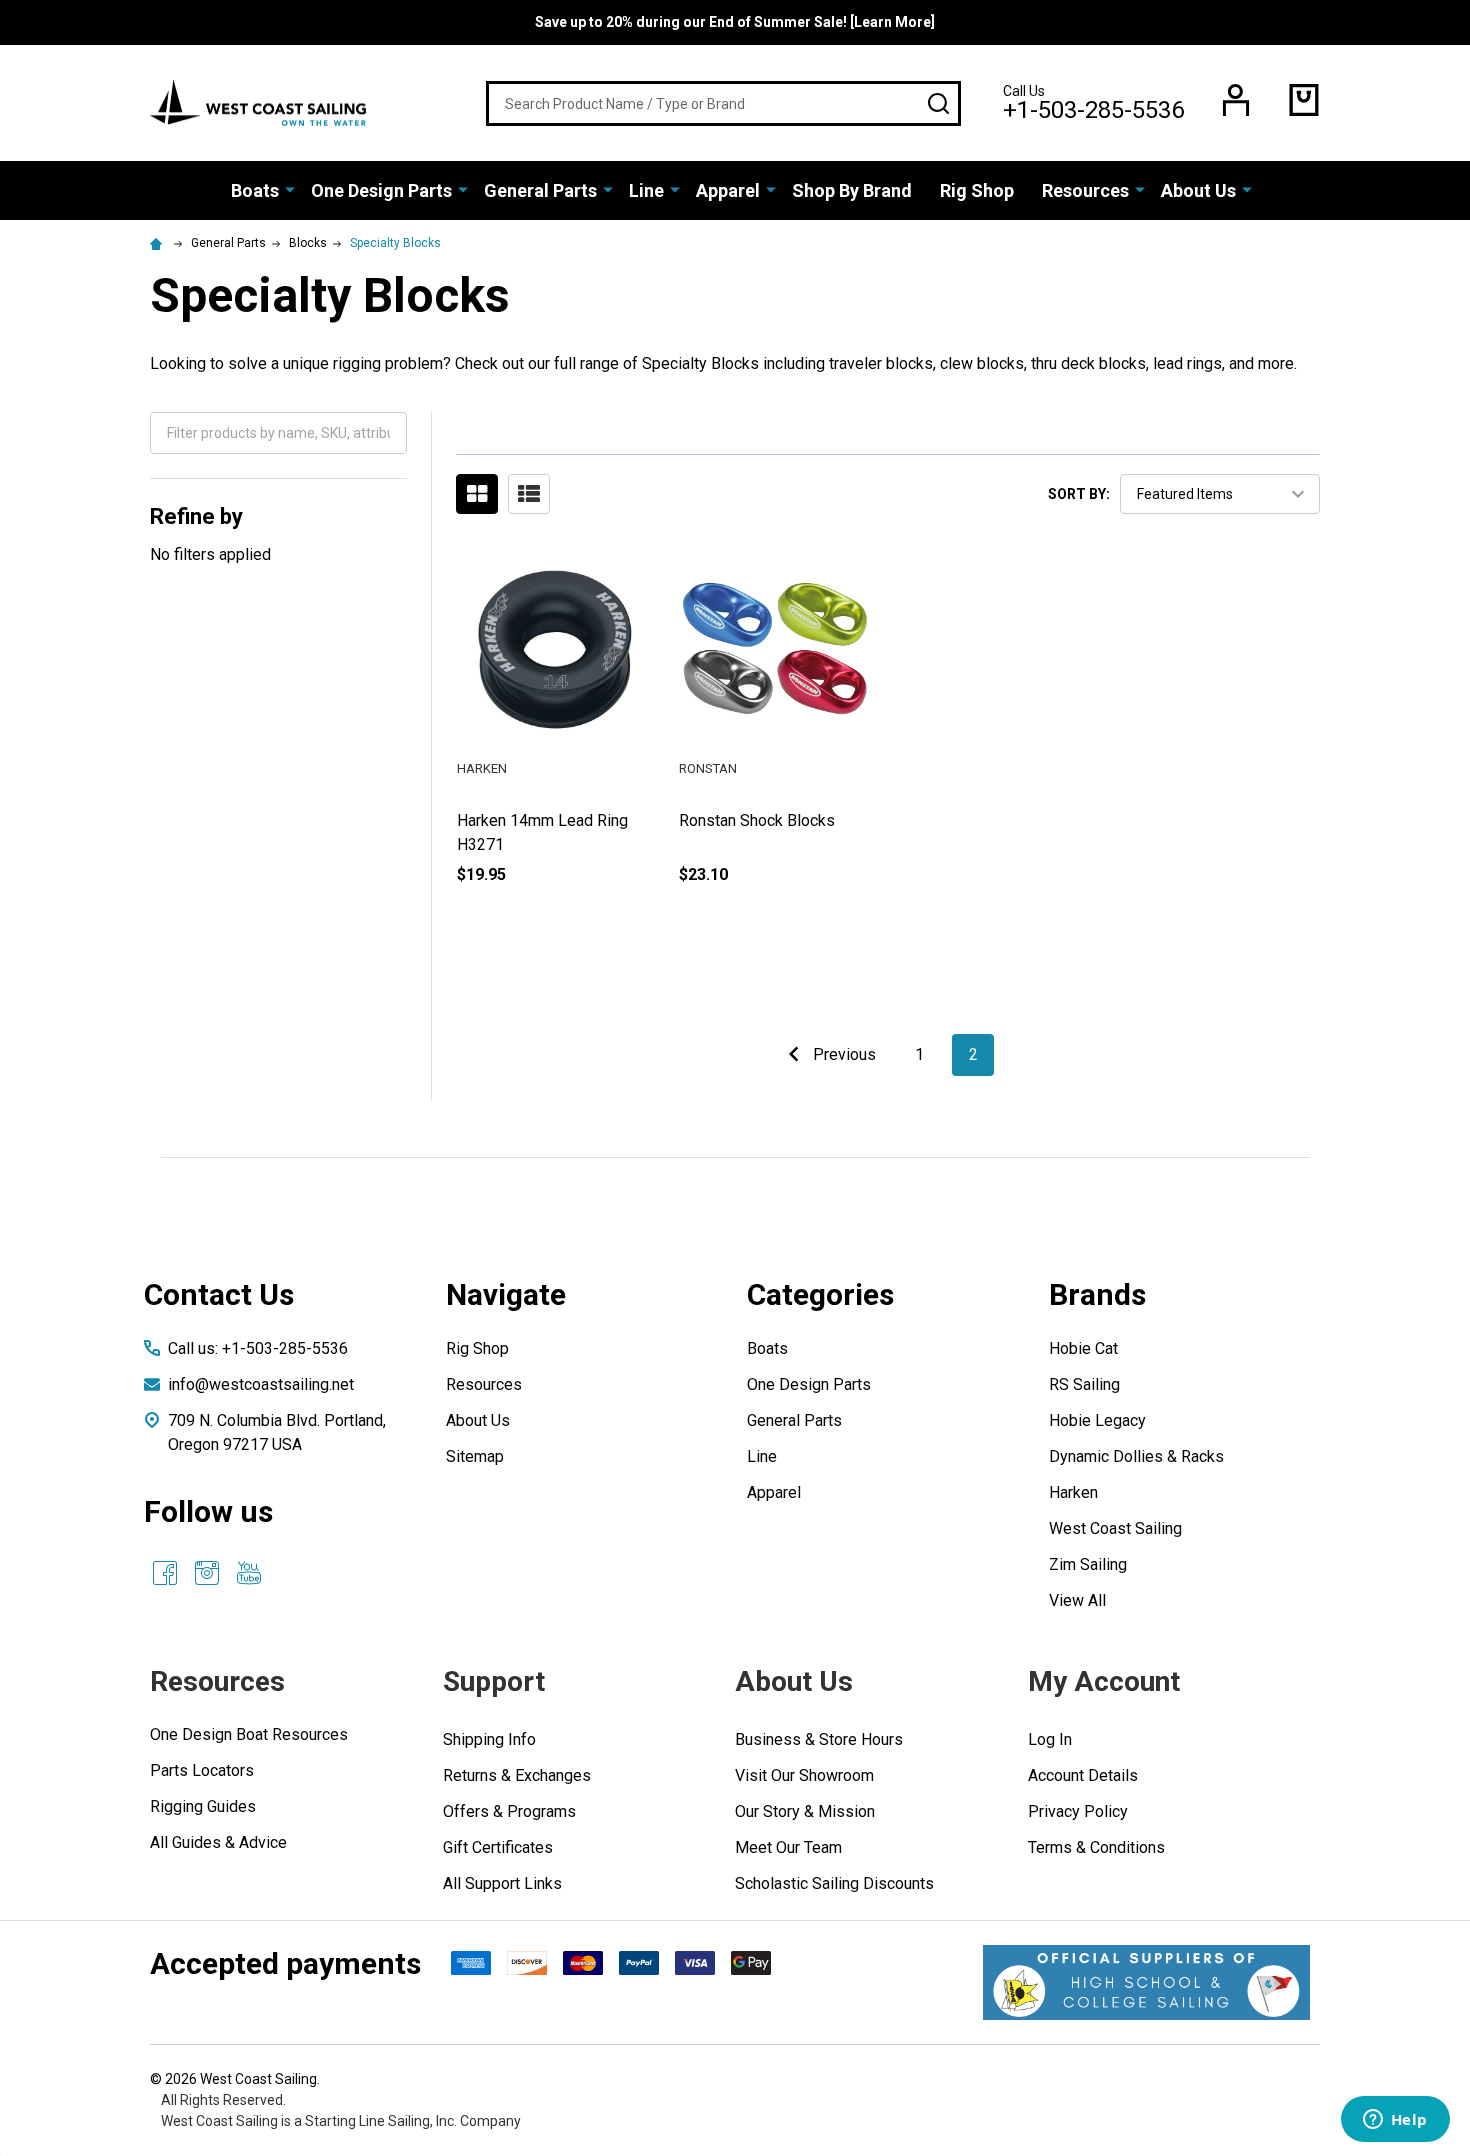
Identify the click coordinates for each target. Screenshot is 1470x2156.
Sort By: (1079, 494)
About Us (1198, 190)
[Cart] (1304, 100)
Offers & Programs (509, 1811)
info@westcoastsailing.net (261, 1384)
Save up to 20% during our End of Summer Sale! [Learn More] (735, 22)
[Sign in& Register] (1236, 100)
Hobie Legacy (1097, 1420)
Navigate (506, 1294)
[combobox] (723, 103)
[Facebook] (165, 1573)
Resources (1085, 190)
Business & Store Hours (819, 1739)
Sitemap (475, 1456)
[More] (290, 189)
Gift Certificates (498, 1847)
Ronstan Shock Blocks (757, 820)
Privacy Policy (1078, 1811)
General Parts (540, 190)
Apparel (728, 190)
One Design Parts (381, 190)
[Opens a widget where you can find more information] (1395, 2121)
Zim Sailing (1088, 1564)
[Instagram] (207, 1573)
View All (1077, 1600)
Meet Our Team (788, 1847)
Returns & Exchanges (517, 1775)
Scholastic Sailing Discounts (834, 1883)
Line (646, 190)
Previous (842, 1054)
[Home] (159, 243)
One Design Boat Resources (249, 1734)
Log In (1050, 1739)
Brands (1097, 1294)
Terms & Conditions (1096, 1847)
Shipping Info (489, 1739)
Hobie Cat (1083, 1348)
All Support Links (502, 1883)
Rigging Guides (203, 1806)
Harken (1073, 1492)
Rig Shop (977, 190)
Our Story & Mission (805, 1811)
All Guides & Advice (218, 1842)
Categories (820, 1294)
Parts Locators (202, 1770)
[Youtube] (249, 1573)
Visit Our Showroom (804, 1775)
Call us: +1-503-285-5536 (258, 1348)
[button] (1146, 1982)
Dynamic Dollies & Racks (1136, 1456)
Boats (255, 190)
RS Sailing (1084, 1384)
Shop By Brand (852, 190)
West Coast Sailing (1115, 1528)
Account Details (1083, 1775)
